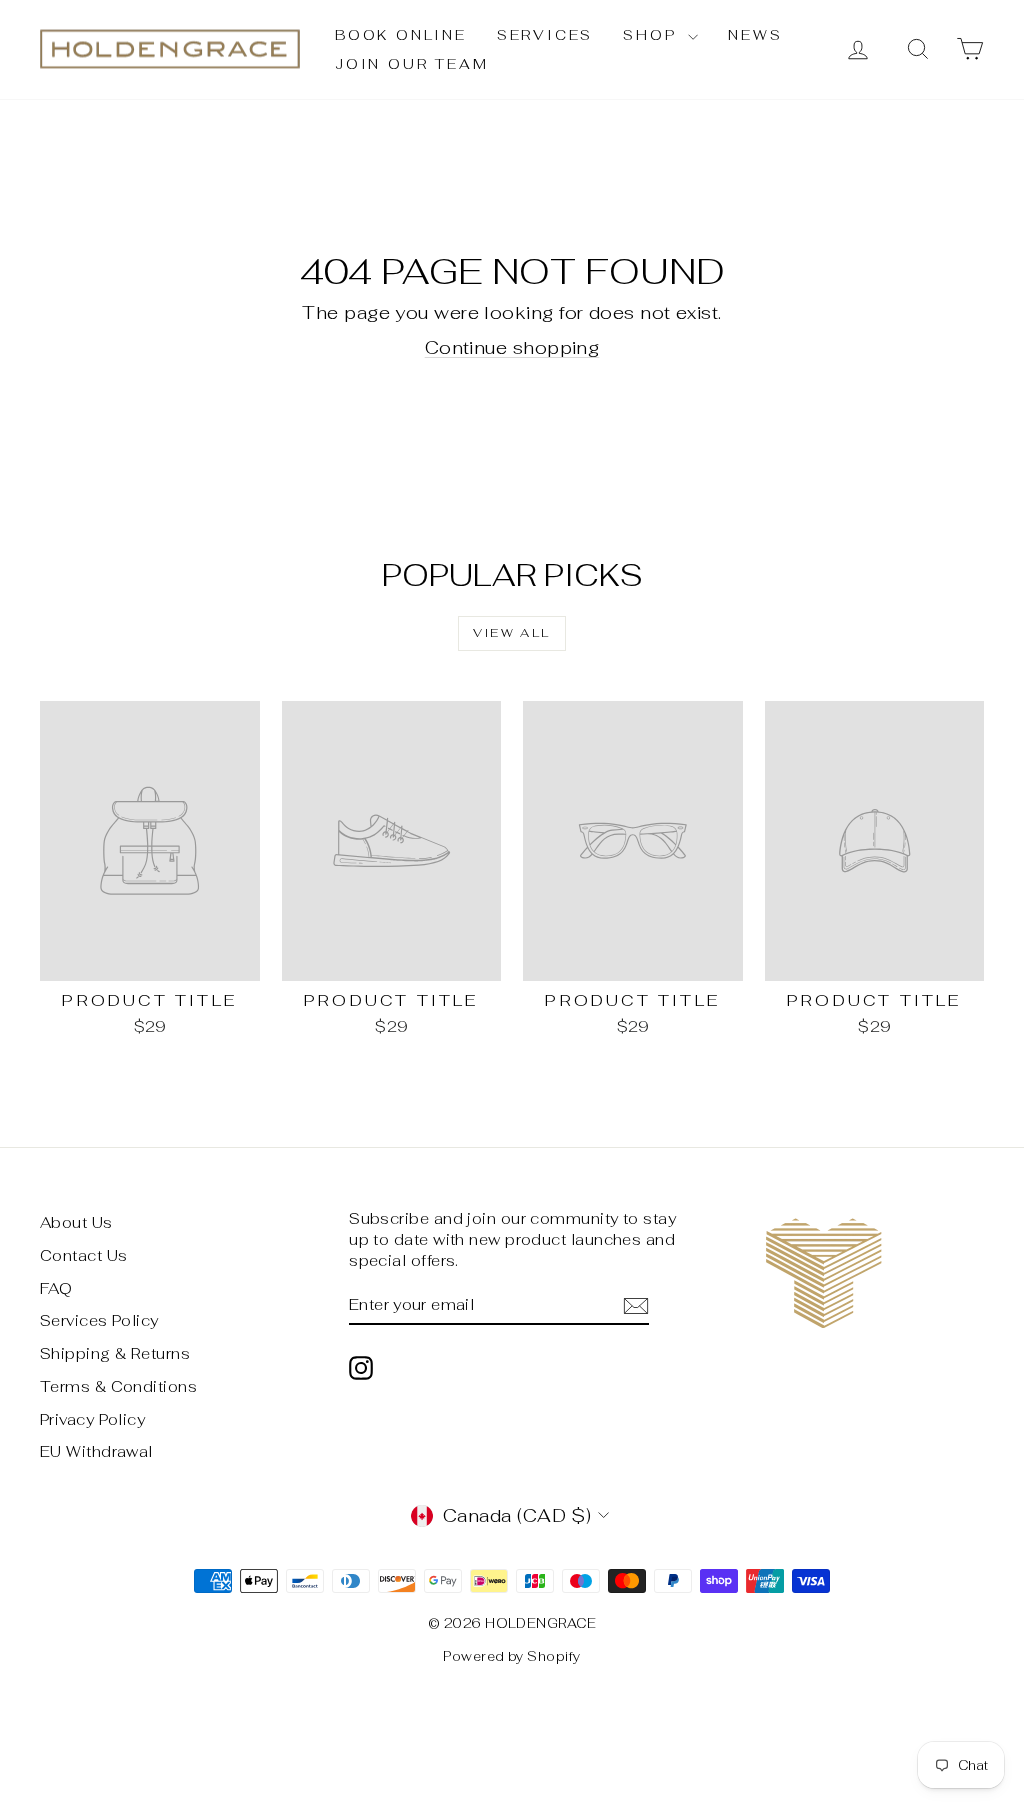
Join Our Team (411, 64)
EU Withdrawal (96, 1451)
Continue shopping (512, 347)
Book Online (401, 35)
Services (545, 35)
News (755, 35)
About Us (76, 1222)
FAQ (56, 1288)
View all (511, 633)
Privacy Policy (92, 1419)
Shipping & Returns (115, 1353)
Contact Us (84, 1255)
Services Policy (99, 1320)
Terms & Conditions (118, 1386)
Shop (653, 35)
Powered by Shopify (511, 1656)
